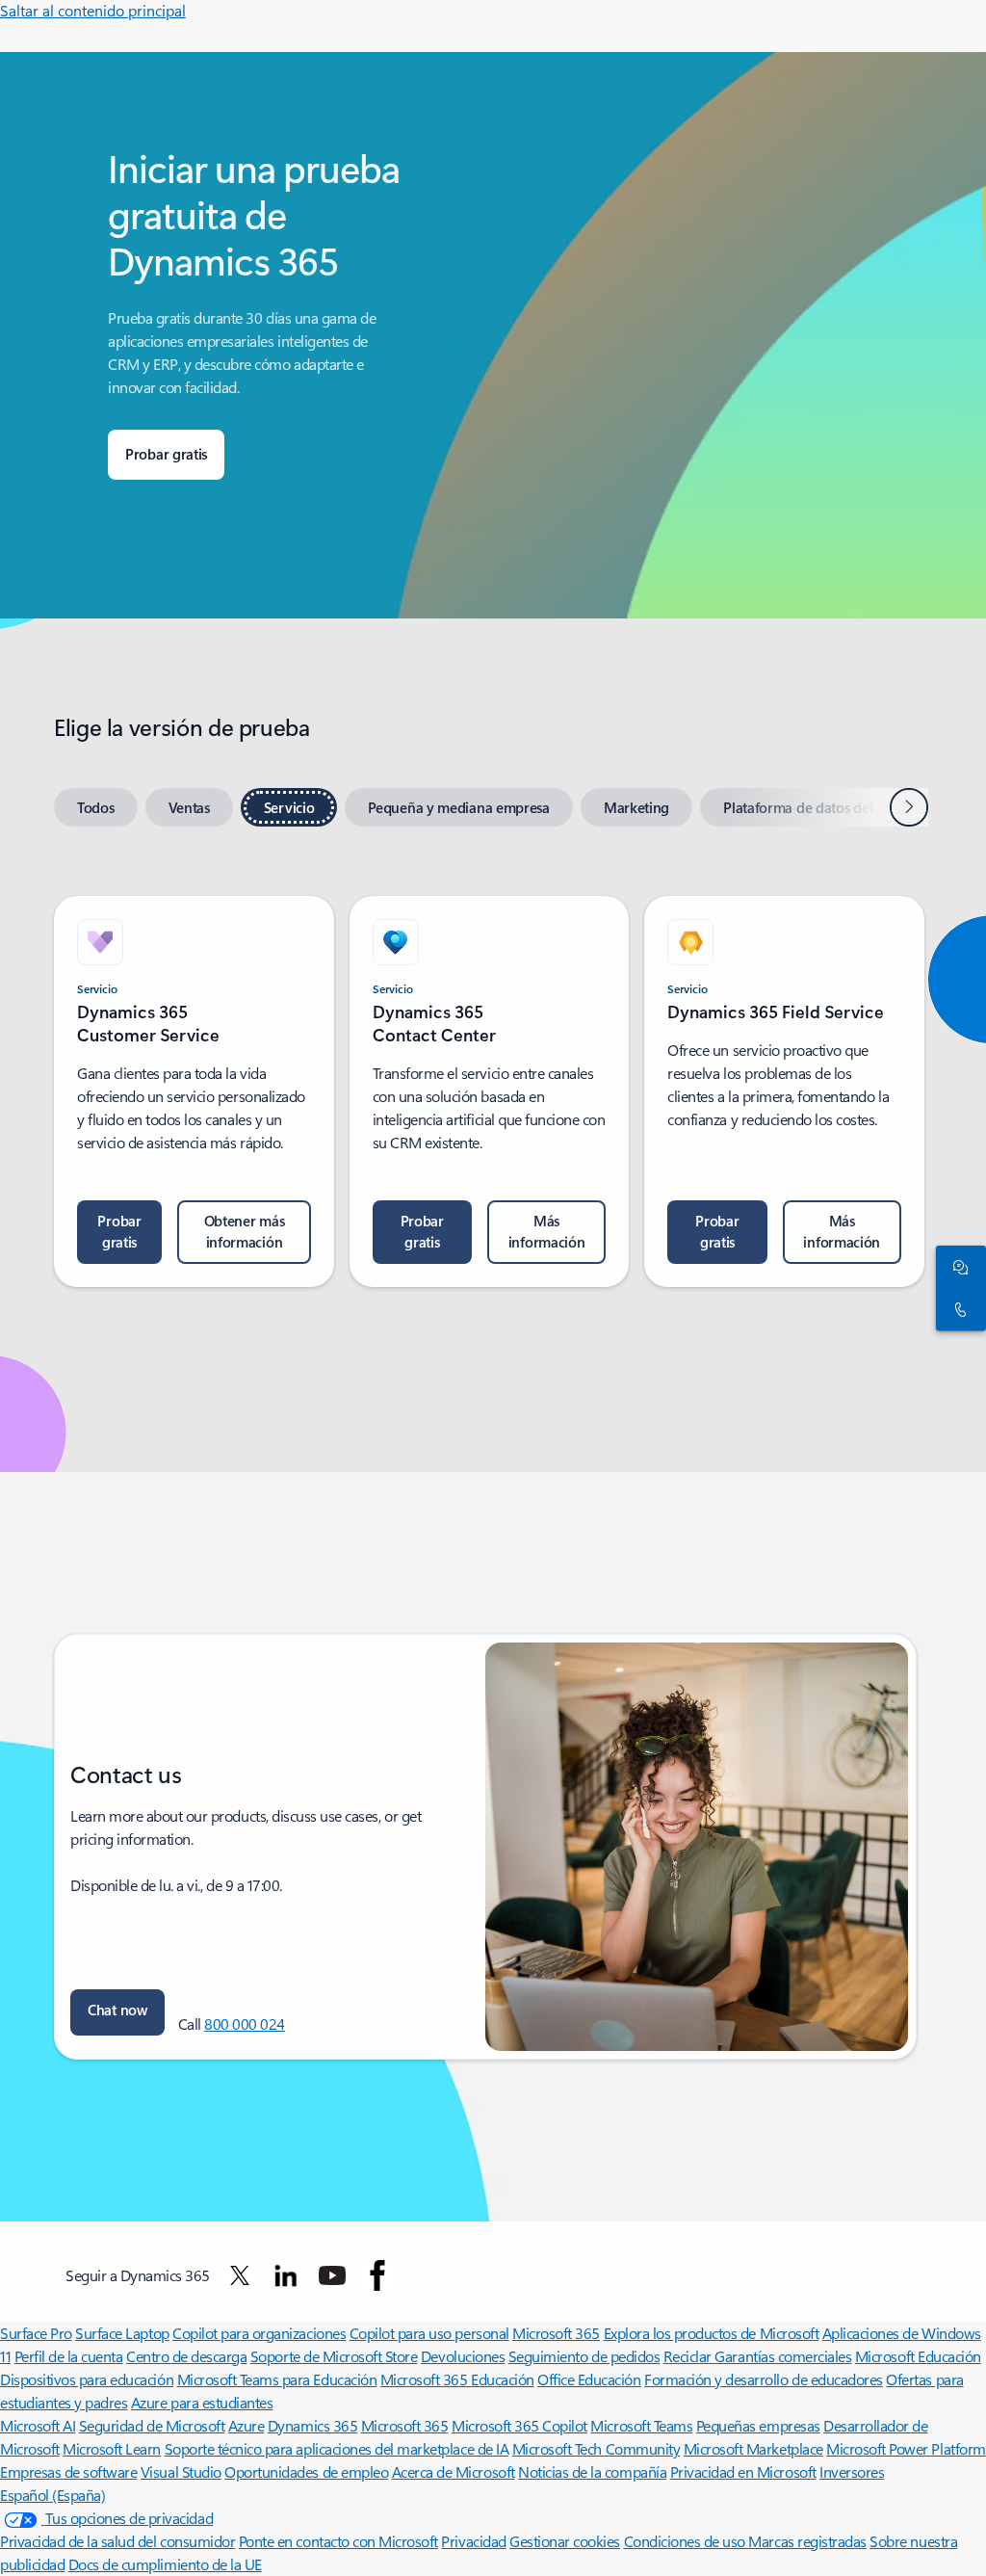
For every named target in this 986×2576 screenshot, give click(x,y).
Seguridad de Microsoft (152, 2425)
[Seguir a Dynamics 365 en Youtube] (332, 2275)
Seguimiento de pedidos (584, 2356)
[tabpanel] (489, 1080)
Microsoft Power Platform (906, 2448)
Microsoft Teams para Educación (277, 2379)
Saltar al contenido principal (93, 10)
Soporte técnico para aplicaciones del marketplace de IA (337, 2448)
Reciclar (689, 2356)
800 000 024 (245, 2024)
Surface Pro (36, 2333)
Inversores (852, 2471)
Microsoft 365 (556, 2333)
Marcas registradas (807, 2541)
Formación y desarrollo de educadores (764, 2379)
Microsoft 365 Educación (457, 2379)
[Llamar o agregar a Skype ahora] (957, 1309)
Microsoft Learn (112, 2448)
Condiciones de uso (687, 2541)
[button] (117, 2012)
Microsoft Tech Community (596, 2448)
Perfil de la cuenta (69, 2356)
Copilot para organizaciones (259, 2333)
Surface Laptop (122, 2333)
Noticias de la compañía (592, 2471)
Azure (246, 2425)
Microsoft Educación (918, 2356)
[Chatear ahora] (957, 1267)
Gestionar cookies (565, 2541)
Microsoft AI (38, 2425)
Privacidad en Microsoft (743, 2471)
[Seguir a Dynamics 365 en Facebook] (377, 2275)
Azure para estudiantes (202, 2402)
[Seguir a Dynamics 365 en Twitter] (240, 2275)
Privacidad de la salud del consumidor (117, 2541)
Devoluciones (463, 2356)
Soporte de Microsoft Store (334, 2356)
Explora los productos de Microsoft (712, 2333)
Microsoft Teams (641, 2425)
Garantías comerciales (783, 2356)
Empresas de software (68, 2471)
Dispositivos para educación (87, 2379)
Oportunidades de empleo (306, 2471)
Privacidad (473, 2541)
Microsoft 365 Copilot (519, 2425)
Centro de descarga (186, 2356)
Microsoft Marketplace (753, 2448)
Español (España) (52, 2495)
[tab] (96, 807)
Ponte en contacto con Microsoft (338, 2541)
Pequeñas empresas (758, 2425)
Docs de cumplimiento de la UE (165, 2564)
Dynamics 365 (312, 2425)
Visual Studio (181, 2471)
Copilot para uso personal (429, 2333)
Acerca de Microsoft (454, 2471)
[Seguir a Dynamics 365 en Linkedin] (286, 2275)
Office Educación (589, 2379)
